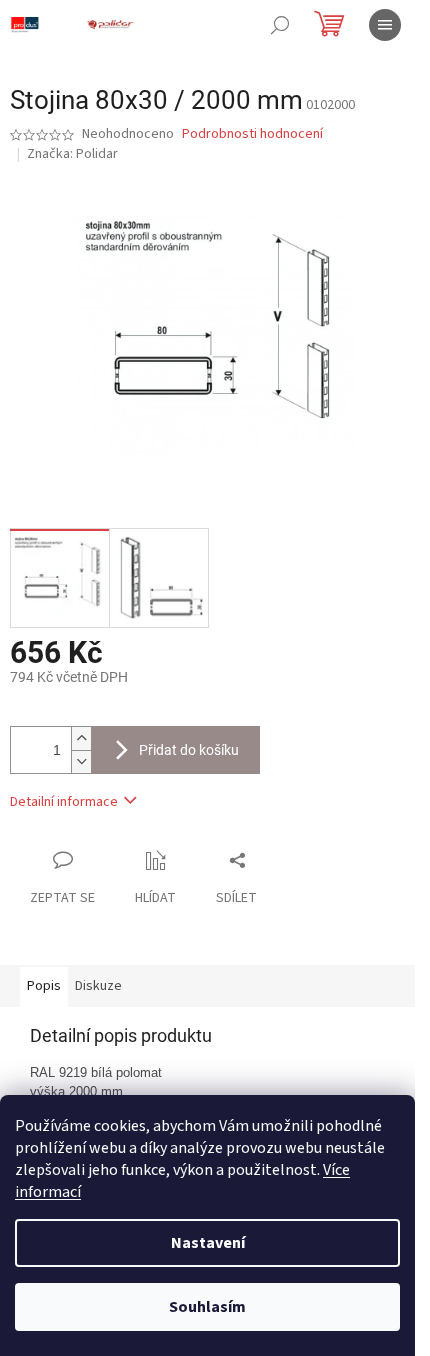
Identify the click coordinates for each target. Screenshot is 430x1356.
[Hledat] (280, 25)
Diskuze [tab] (98, 986)
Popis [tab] (44, 986)
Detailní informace (64, 802)
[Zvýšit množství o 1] (81, 738)
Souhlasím (207, 1307)
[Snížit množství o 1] (81, 761)
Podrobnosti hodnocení (252, 134)
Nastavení (208, 1243)
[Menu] (385, 25)
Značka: (72, 154)
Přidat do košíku (189, 750)
